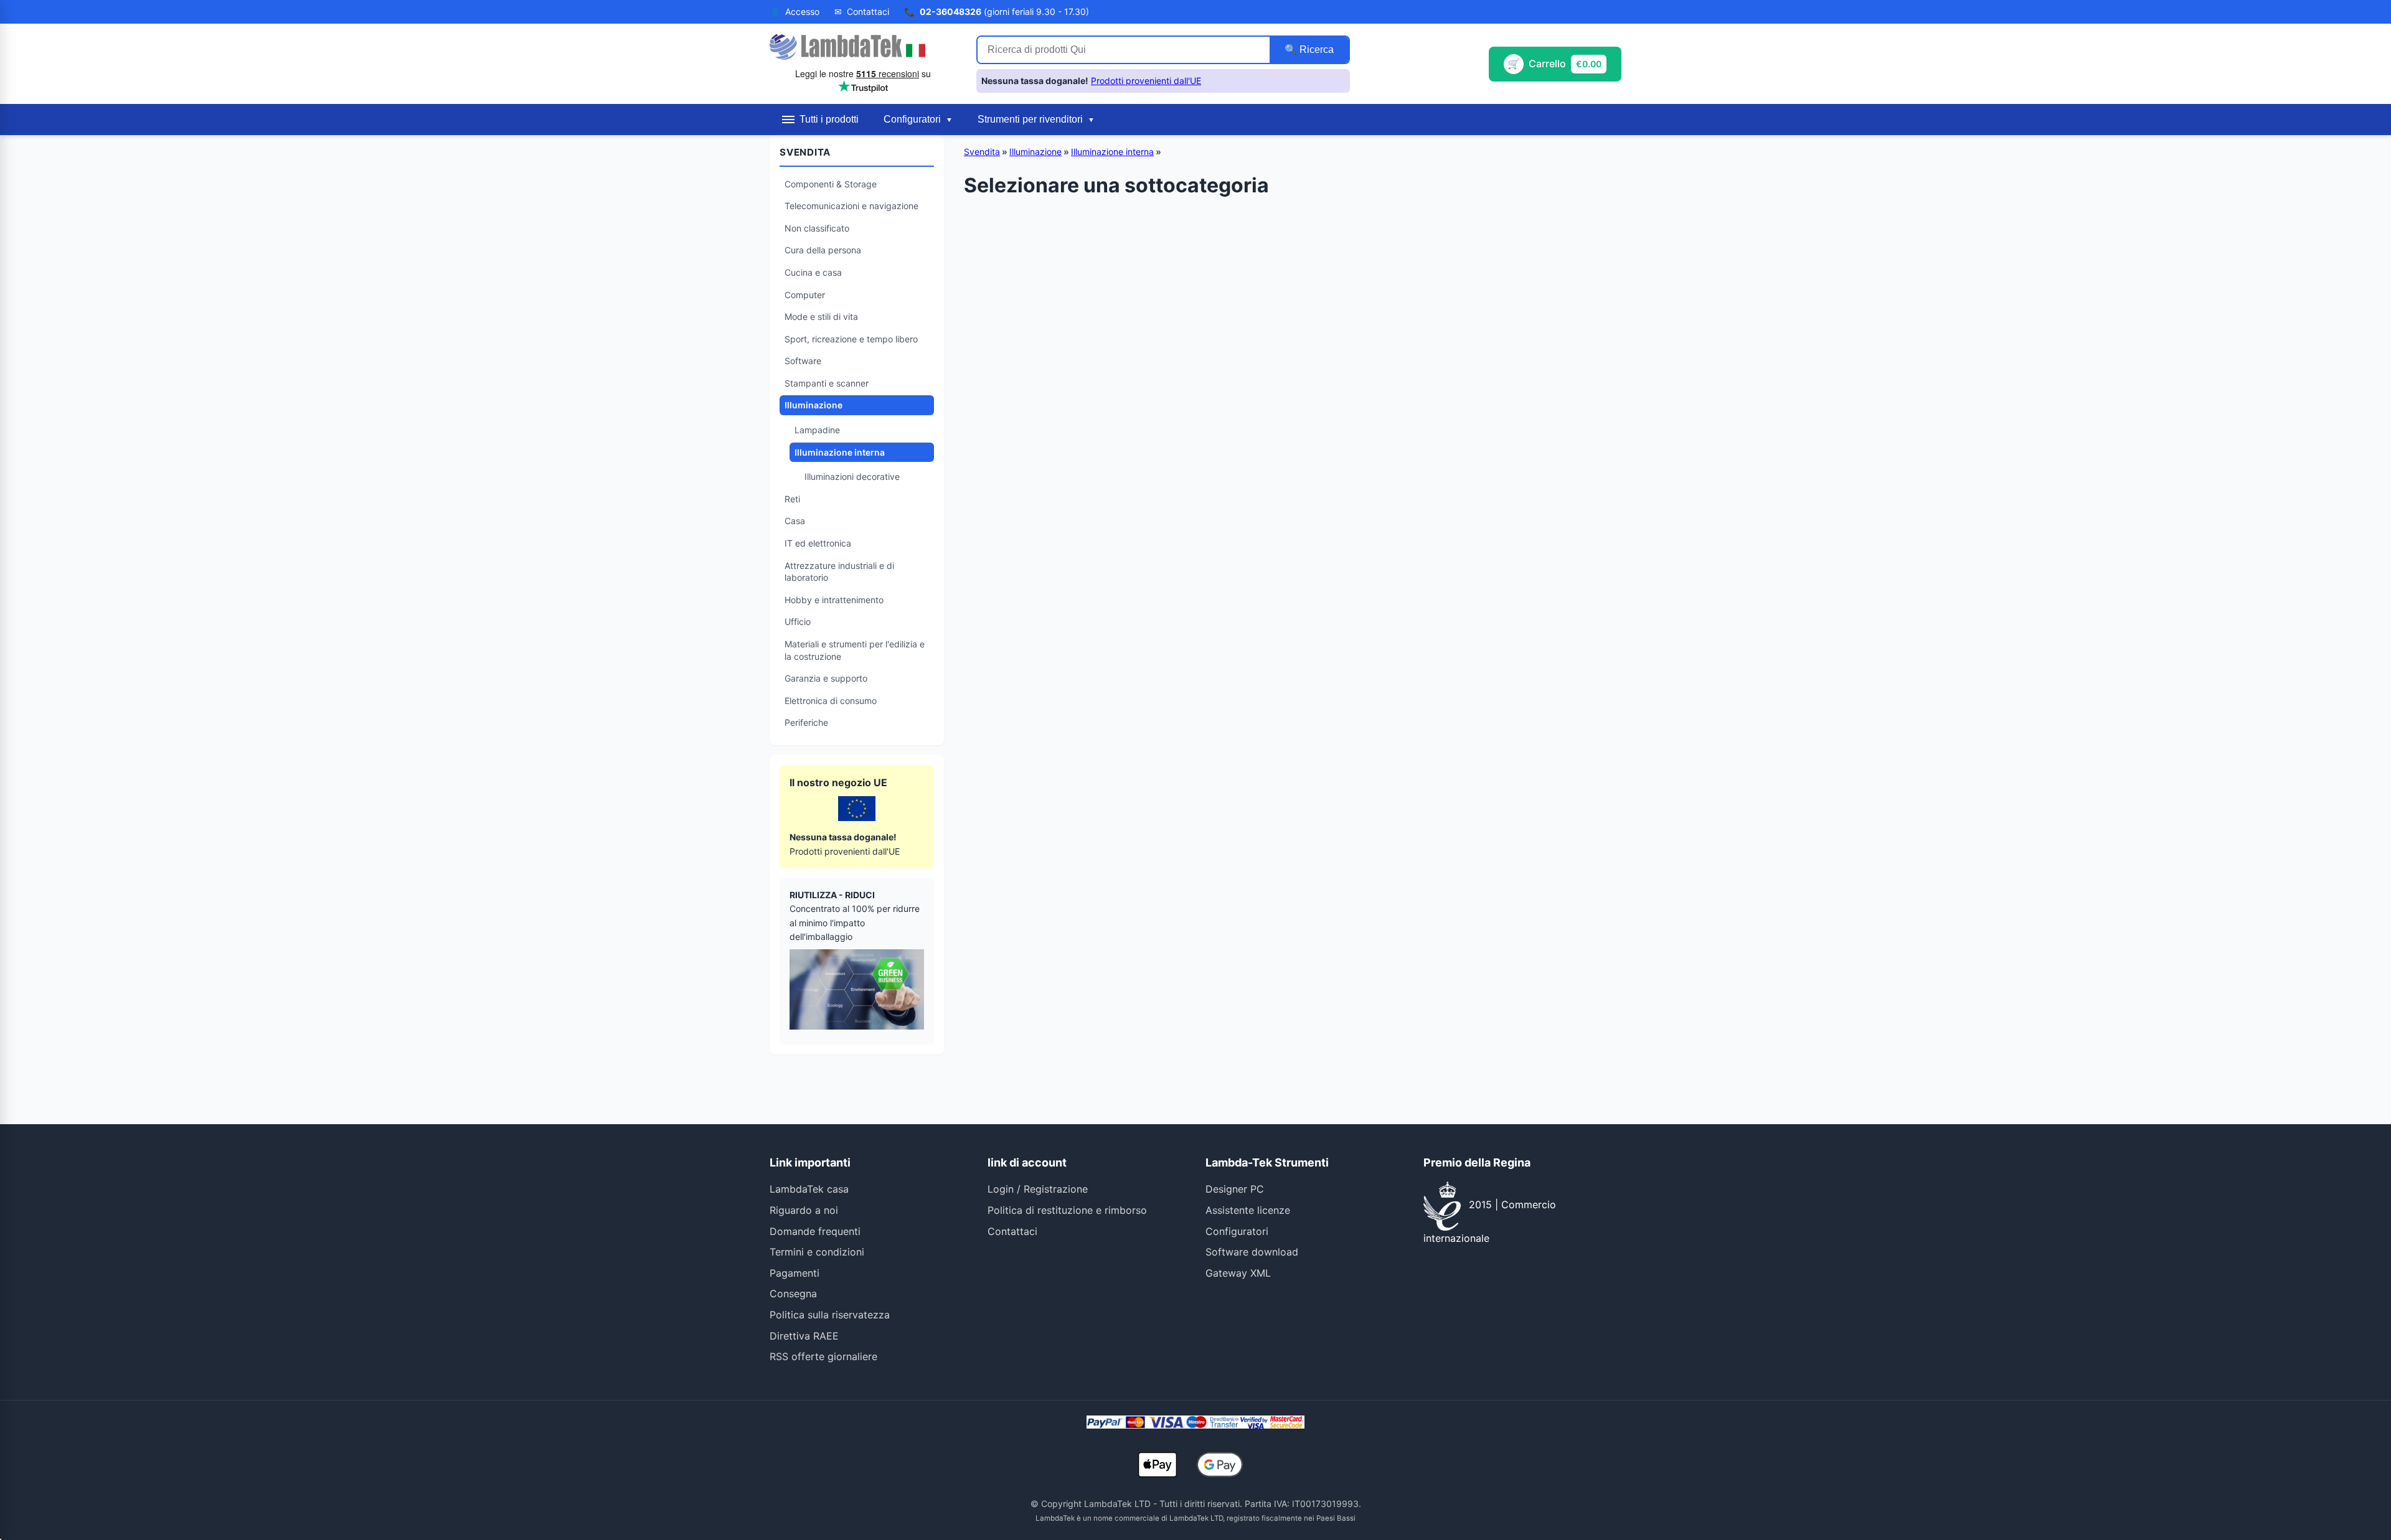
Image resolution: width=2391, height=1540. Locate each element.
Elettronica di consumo (831, 701)
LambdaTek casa (809, 1189)
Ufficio (798, 622)
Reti (792, 499)
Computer (805, 295)
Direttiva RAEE (804, 1336)
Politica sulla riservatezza (830, 1315)
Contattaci (1012, 1231)
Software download (1252, 1252)
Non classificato (817, 228)
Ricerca (1315, 49)
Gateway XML (1238, 1273)
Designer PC (1235, 1189)
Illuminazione (814, 405)
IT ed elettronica (818, 543)
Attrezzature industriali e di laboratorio (839, 572)
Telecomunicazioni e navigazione (851, 206)
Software (803, 361)
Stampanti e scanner (827, 383)
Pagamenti (795, 1273)
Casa (795, 521)
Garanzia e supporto (826, 678)
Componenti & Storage (831, 184)
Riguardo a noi (804, 1210)
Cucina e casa (813, 272)
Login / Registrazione (1038, 1189)
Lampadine (817, 430)
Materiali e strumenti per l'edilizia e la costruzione (855, 650)
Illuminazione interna (840, 452)
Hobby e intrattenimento (834, 600)
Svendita (982, 152)
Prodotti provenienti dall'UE (1146, 81)
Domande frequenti (815, 1231)
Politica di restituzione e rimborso (1067, 1210)
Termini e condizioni (817, 1252)
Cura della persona (823, 250)
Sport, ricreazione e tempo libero (851, 339)
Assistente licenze (1248, 1210)
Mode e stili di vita (821, 317)
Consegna (793, 1294)
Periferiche (806, 722)
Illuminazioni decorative (852, 477)
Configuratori (1237, 1231)
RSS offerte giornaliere (823, 1356)
